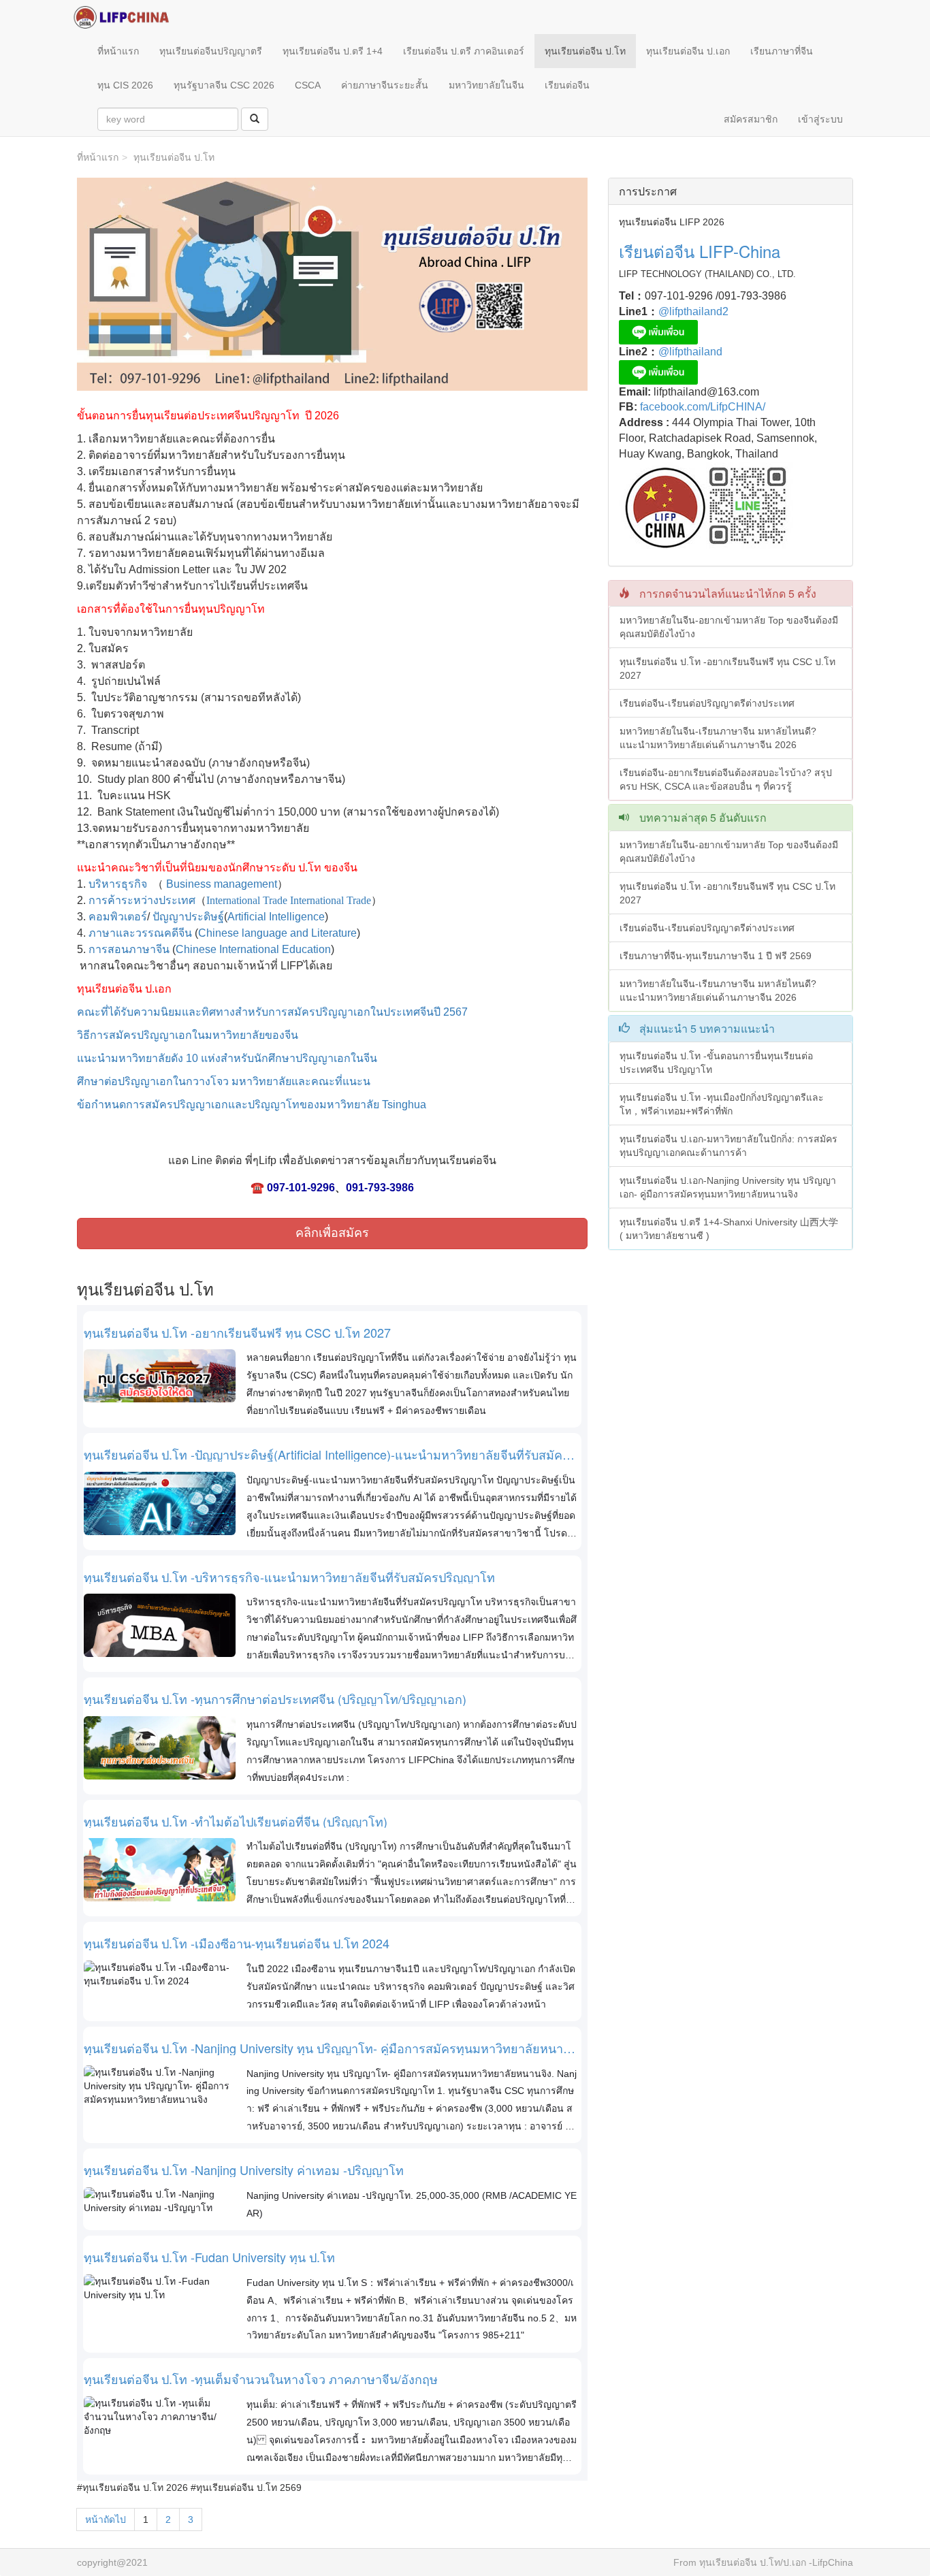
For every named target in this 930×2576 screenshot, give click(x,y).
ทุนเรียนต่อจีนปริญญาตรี (211, 51)
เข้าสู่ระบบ (820, 119)
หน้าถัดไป (106, 2519)
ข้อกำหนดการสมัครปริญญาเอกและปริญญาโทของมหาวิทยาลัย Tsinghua (252, 1105)
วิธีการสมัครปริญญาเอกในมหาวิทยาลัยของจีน (188, 1035)
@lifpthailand (690, 352)
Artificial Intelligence (276, 917)
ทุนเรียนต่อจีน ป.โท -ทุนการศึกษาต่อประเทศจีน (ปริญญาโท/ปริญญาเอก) (275, 1699)
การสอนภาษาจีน (129, 949)
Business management (222, 884)
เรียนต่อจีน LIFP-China (700, 251)
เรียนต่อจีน (567, 85)
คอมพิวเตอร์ (118, 917)
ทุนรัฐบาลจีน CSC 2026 (224, 85)
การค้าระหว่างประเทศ (142, 900)
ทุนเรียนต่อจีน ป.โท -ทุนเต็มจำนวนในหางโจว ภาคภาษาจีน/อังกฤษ (261, 2379)
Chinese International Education (253, 949)
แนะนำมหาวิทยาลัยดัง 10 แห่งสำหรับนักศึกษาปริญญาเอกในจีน (227, 1058)
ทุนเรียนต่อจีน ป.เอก (688, 51)
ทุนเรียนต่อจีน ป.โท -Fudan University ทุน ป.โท (209, 2257)
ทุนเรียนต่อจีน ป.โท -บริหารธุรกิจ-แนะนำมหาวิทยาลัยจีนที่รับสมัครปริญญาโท (289, 1577)
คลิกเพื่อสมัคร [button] (332, 1233)
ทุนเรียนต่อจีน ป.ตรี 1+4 (333, 51)
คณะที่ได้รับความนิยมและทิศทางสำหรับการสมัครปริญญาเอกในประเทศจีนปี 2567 (274, 1012)
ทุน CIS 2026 (125, 85)
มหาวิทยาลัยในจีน (486, 85)
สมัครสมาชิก (751, 119)
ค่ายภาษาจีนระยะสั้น (385, 85)
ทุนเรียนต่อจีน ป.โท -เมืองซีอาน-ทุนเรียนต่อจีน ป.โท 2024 (237, 1944)
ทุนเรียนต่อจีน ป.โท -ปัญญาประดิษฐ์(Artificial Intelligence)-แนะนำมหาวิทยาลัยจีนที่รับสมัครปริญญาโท (330, 1455)
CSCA (308, 85)
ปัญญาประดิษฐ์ (188, 917)
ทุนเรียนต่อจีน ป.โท (585, 51)
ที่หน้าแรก (118, 51)
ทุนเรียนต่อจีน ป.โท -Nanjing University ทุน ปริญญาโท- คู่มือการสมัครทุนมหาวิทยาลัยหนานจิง (331, 2048)
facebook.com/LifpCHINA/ (701, 407)
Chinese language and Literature (277, 933)
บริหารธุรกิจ (118, 884)
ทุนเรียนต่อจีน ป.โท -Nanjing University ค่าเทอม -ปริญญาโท (244, 2170)
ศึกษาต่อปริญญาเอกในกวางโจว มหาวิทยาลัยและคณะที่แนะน (224, 1081)
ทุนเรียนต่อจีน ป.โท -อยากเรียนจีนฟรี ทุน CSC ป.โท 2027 (237, 1333)
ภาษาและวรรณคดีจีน (140, 933)
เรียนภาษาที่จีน (782, 51)
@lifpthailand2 (693, 311)
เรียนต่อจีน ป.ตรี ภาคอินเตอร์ (464, 51)
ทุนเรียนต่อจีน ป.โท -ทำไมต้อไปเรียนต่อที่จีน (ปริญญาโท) (236, 1822)
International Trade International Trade (289, 900)
